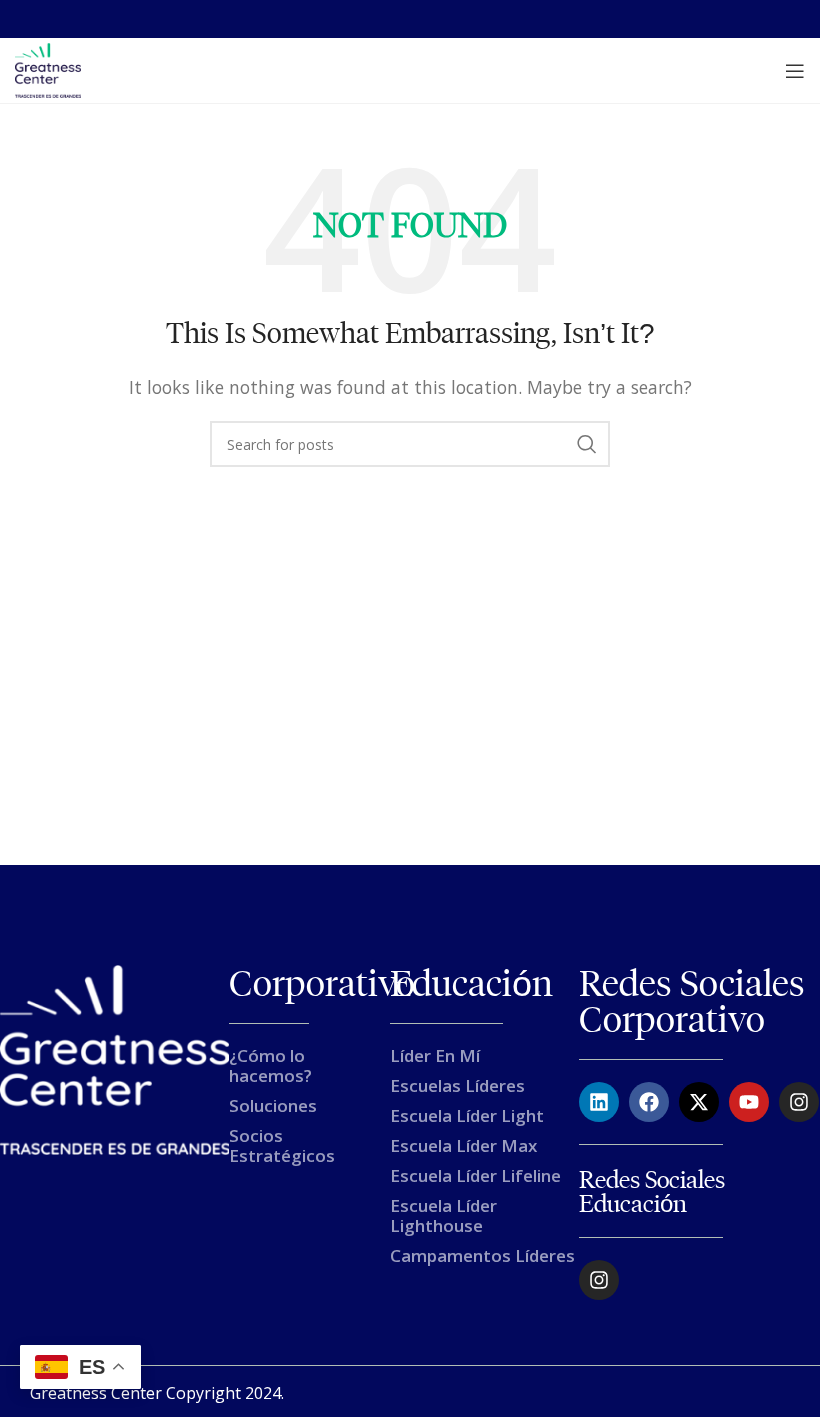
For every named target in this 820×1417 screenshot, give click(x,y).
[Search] (587, 444)
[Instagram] (799, 1102)
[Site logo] (48, 69)
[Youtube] (749, 1102)
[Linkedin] (599, 1102)
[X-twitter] (699, 1102)
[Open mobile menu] (795, 71)
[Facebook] (649, 1102)
